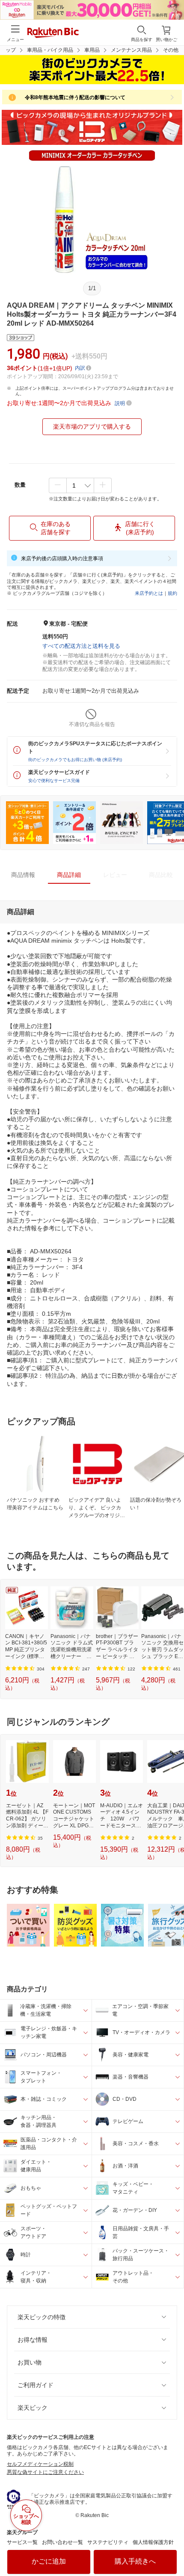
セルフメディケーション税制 (40, 2464)
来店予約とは (149, 593)
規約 (172, 593)
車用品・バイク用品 (50, 50)
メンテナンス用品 (131, 50)
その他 (171, 50)
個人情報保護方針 (153, 2542)
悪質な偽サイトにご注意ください (45, 2472)
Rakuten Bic (53, 33)
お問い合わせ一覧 (62, 2542)
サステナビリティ (108, 2542)
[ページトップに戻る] (172, 2548)
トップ (8, 50)
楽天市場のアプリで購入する (92, 426)
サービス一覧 (22, 2542)
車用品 (92, 50)
